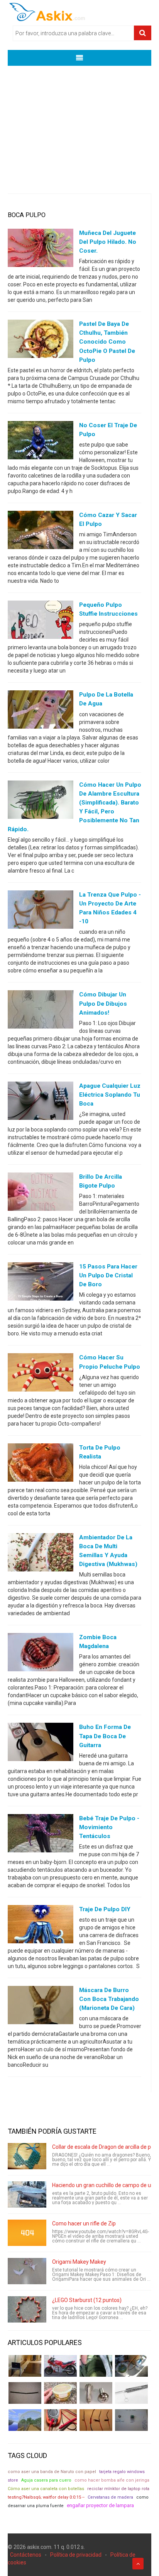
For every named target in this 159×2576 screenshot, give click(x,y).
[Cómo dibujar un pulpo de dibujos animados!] (41, 1011)
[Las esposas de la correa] (25, 2393)
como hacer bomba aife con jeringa (112, 2480)
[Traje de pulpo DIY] (41, 1926)
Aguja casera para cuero (46, 2480)
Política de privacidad (76, 2555)
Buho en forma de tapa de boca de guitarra (105, 1736)
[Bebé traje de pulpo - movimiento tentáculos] (41, 1835)
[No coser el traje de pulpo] (41, 442)
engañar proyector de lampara (100, 2505)
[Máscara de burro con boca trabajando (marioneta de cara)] (41, 2007)
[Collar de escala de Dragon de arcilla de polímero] (27, 2156)
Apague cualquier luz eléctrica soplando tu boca (110, 1095)
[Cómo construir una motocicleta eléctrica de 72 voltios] (60, 2366)
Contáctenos (26, 2555)
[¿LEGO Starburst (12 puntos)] (27, 2309)
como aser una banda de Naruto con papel (52, 2472)
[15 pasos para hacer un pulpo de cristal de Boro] (41, 1283)
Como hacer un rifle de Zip (84, 2223)
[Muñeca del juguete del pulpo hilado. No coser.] (41, 250)
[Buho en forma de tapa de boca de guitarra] (41, 1744)
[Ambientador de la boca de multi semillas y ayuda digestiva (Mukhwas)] (41, 1554)
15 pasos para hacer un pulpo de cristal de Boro (108, 1275)
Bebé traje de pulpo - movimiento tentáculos (109, 1827)
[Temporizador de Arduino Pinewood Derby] (25, 2366)
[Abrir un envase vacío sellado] (60, 2393)
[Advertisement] (79, 124)
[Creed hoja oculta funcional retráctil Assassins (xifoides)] (131, 2393)
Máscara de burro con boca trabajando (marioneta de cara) (109, 1999)
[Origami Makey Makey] (27, 2271)
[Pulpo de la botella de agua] (41, 711)
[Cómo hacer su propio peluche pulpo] (41, 1374)
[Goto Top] (138, 2564)
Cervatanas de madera (110, 2497)
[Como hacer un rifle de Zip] (27, 2233)
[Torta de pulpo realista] (41, 1464)
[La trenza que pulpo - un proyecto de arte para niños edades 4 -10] (41, 911)
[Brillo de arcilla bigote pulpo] (41, 1193)
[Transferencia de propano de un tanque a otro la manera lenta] (131, 2366)
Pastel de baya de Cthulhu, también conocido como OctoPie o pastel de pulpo (107, 342)
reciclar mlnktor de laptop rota (118, 2489)
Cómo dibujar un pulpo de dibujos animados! (103, 1003)
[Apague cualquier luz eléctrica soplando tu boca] (41, 1102)
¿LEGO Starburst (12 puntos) (87, 2300)
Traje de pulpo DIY (105, 1909)
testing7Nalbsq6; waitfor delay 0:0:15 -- (46, 2497)
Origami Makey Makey (79, 2262)
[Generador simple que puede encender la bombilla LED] (131, 2420)
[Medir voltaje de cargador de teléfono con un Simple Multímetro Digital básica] (60, 2420)
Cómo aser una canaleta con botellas (46, 2489)
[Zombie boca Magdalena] (41, 1654)
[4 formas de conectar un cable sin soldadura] (96, 2420)
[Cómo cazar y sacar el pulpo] (41, 532)
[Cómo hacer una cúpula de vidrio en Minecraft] (25, 2420)
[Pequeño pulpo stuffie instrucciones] (41, 621)
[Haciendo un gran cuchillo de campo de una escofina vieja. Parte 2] (27, 2194)
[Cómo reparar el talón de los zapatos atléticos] (96, 2366)
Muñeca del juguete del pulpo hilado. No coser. (108, 242)
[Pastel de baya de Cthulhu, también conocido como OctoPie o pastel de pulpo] (41, 341)
